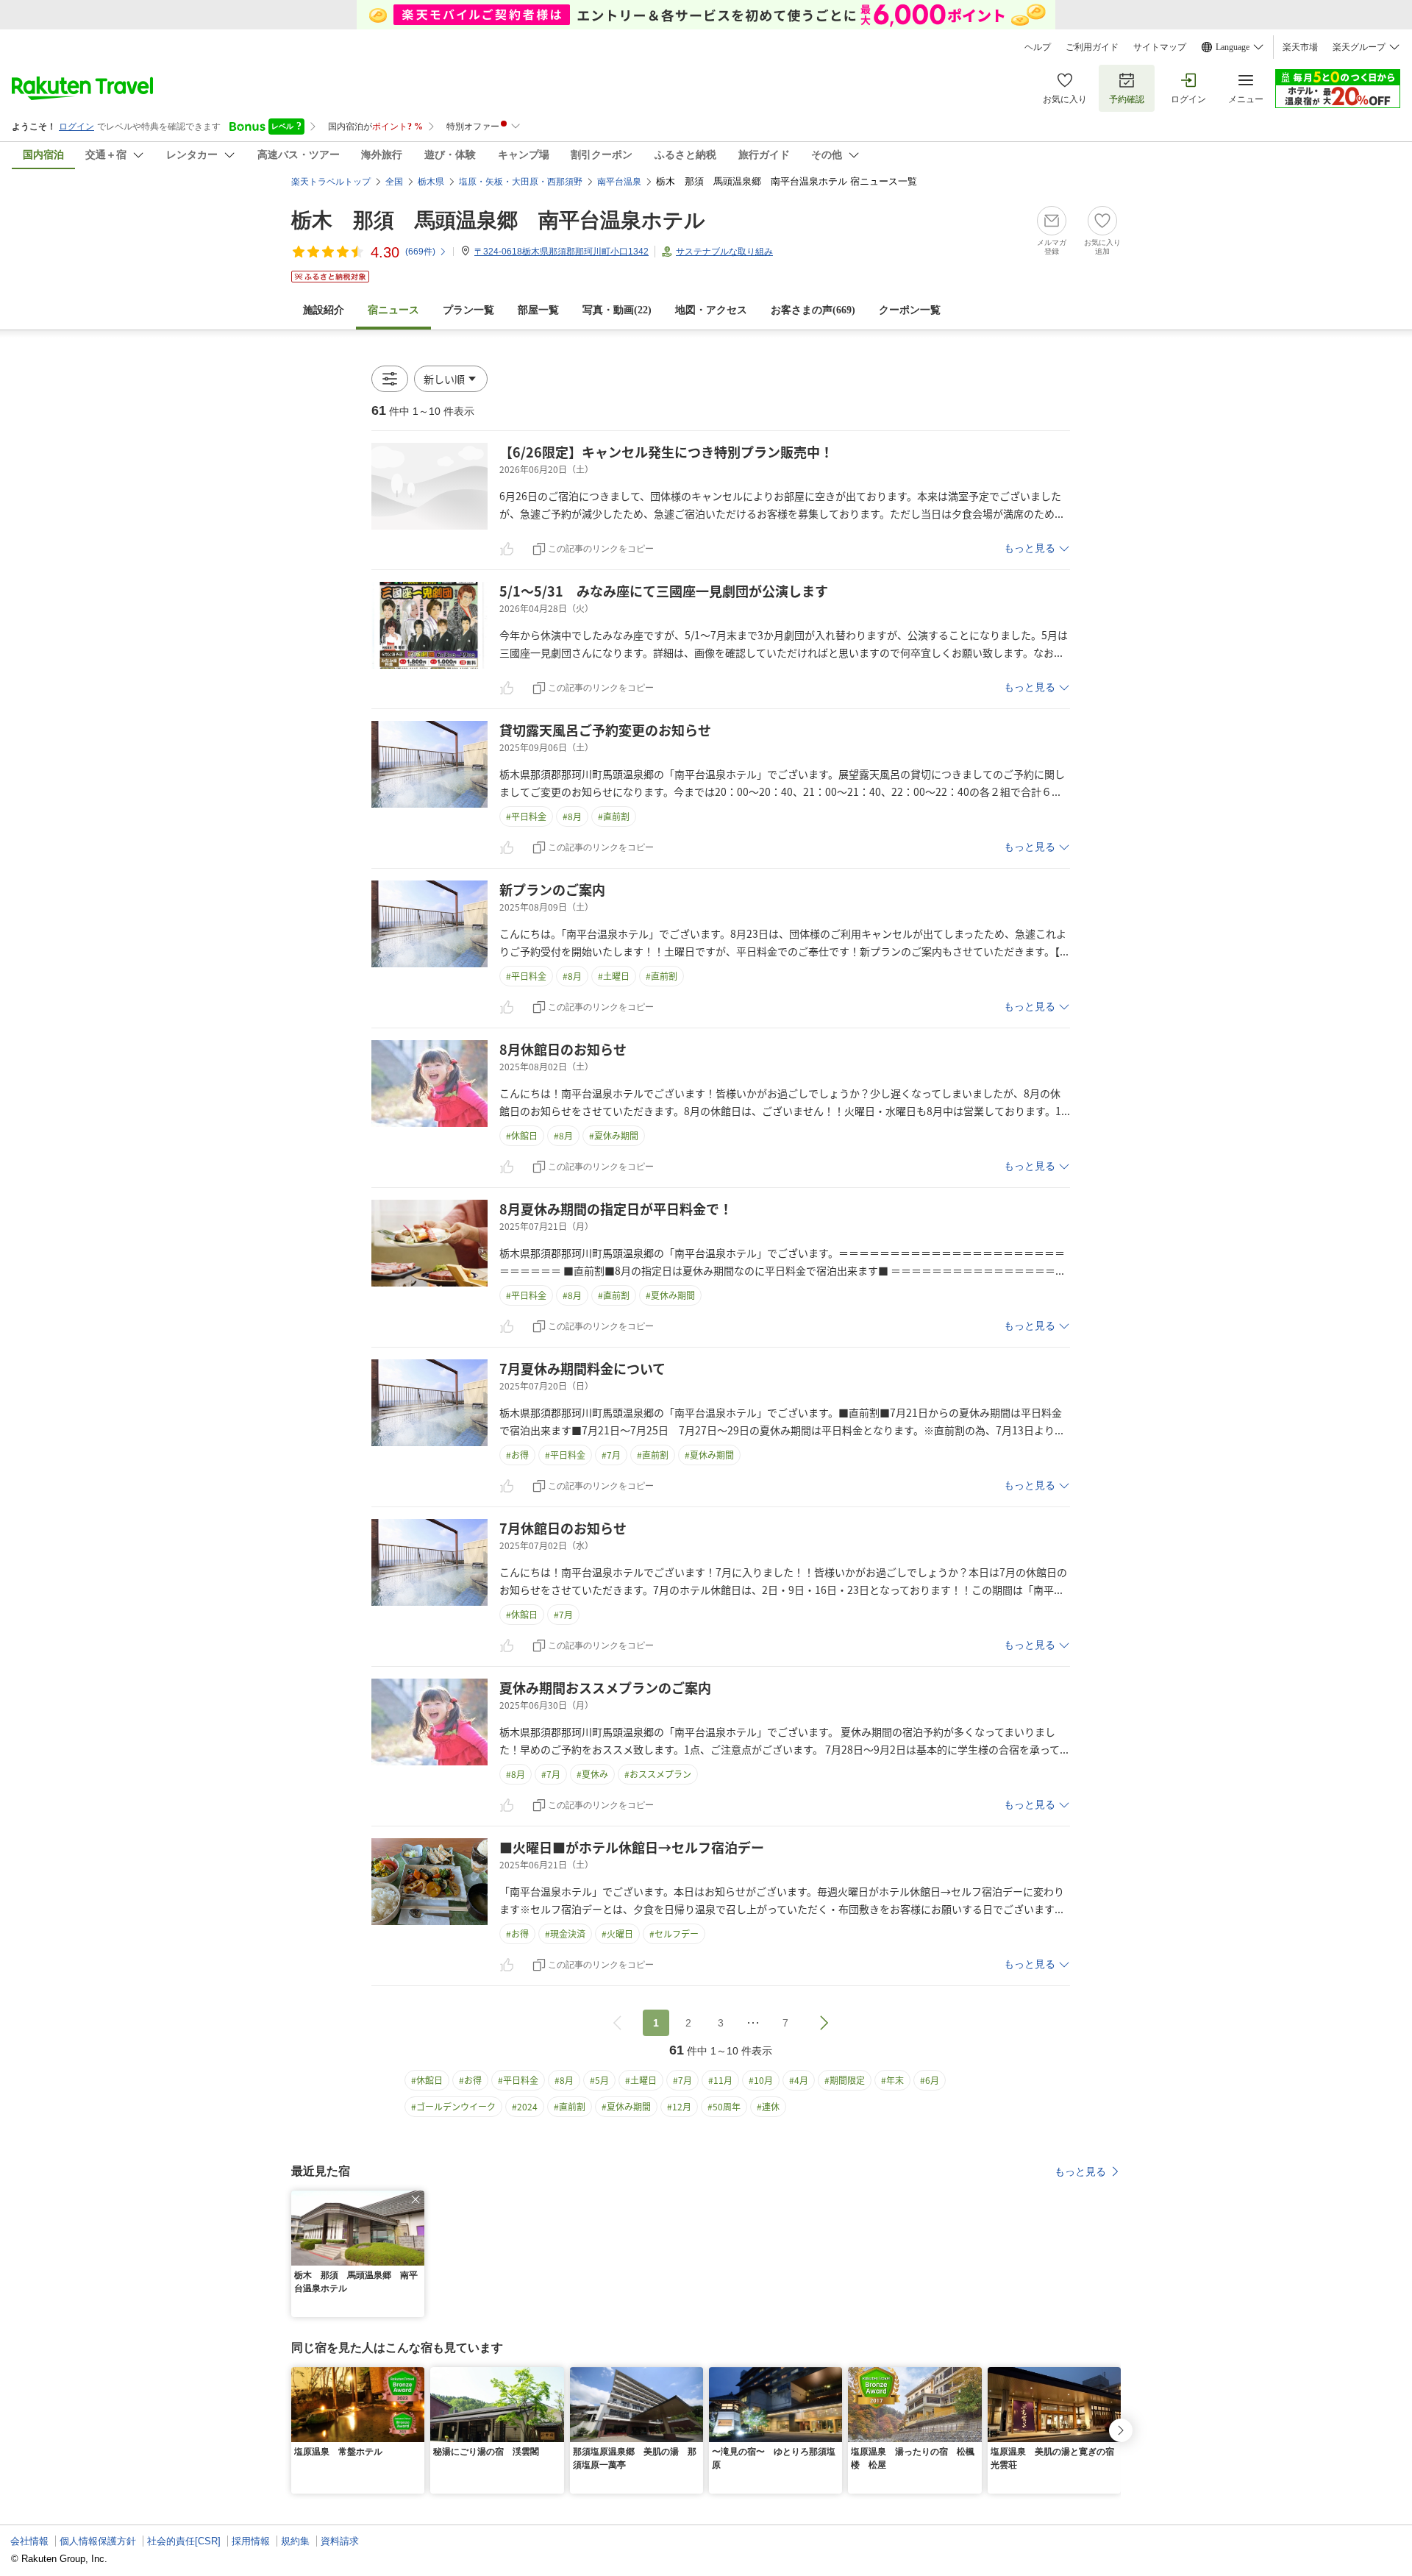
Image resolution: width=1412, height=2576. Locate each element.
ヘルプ (1038, 47)
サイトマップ (1160, 47)
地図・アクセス (711, 310)
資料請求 (340, 2541)
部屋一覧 (538, 310)
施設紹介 (324, 310)
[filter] (390, 379)
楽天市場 (1300, 47)
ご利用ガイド (1092, 47)
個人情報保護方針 (98, 2541)
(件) (420, 252)
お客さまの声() (813, 310)
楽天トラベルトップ (331, 182)
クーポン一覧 (910, 310)
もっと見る (1030, 548)
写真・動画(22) (617, 310)
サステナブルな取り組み (724, 252)
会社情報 (29, 2541)
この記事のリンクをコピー (601, 549)
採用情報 (251, 2541)
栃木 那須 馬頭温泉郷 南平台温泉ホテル (498, 220)
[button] (451, 379)
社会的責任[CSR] (184, 2541)
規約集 (295, 2541)
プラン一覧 (468, 310)
